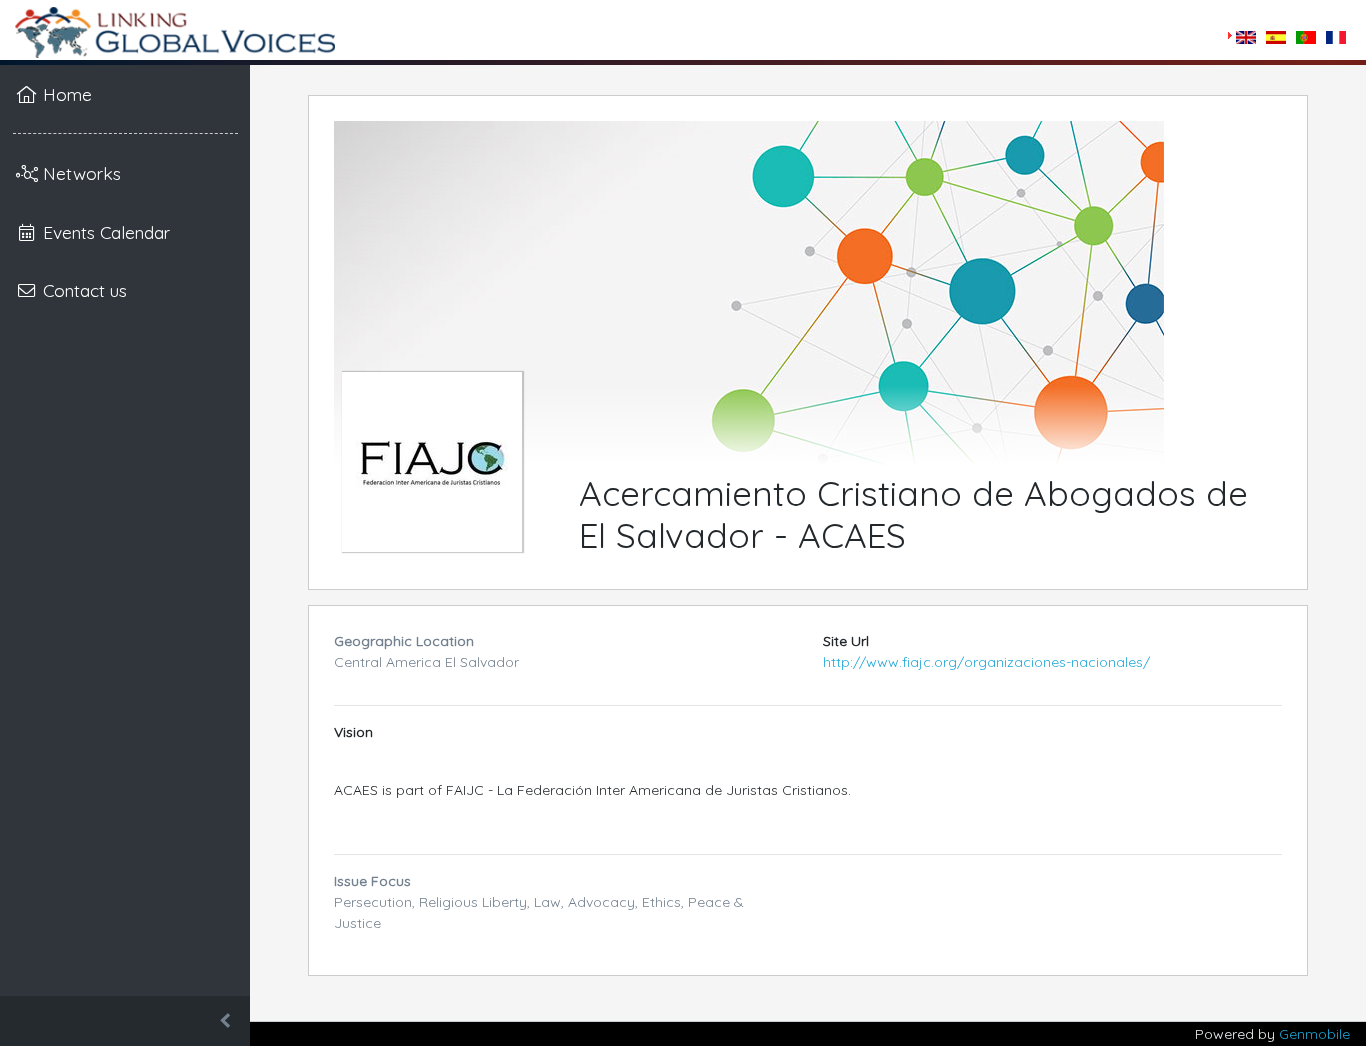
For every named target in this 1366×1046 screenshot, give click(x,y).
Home (65, 94)
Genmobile (1314, 1034)
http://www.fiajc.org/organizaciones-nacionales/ (986, 662)
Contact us (82, 290)
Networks (79, 173)
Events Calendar (104, 232)
